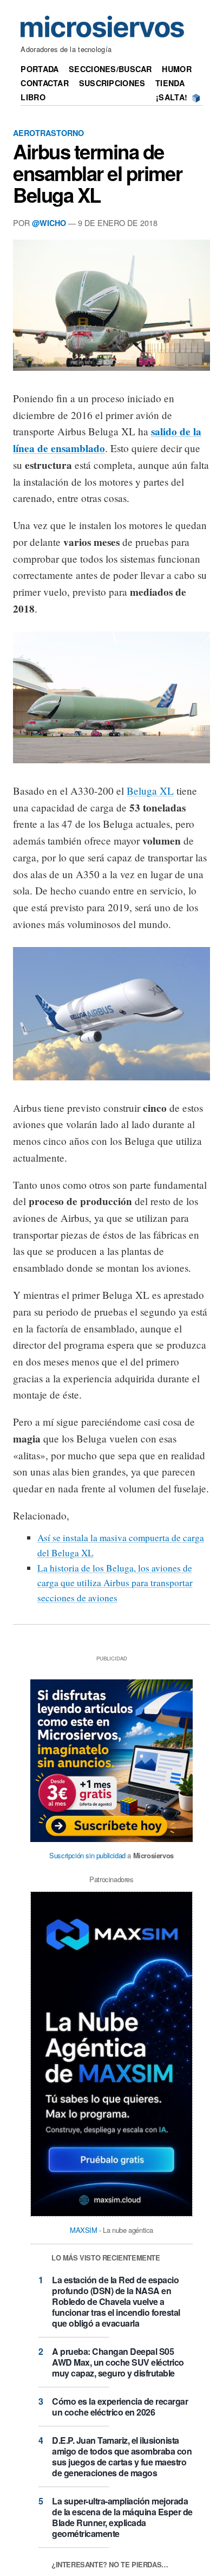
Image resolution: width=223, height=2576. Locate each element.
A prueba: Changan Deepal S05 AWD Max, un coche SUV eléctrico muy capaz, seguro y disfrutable (118, 2362)
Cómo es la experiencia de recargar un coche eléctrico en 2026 (120, 2407)
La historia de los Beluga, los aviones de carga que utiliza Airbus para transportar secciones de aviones (115, 1583)
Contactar (45, 83)
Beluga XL (150, 791)
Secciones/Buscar (110, 69)
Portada (40, 69)
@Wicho (49, 223)
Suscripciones (112, 83)
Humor (176, 69)
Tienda (170, 83)
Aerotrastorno (48, 133)
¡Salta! (172, 97)
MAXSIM (84, 2230)
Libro (33, 97)
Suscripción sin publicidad (87, 1855)
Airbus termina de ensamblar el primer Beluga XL (97, 173)
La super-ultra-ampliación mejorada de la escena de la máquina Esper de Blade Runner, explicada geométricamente (122, 2517)
